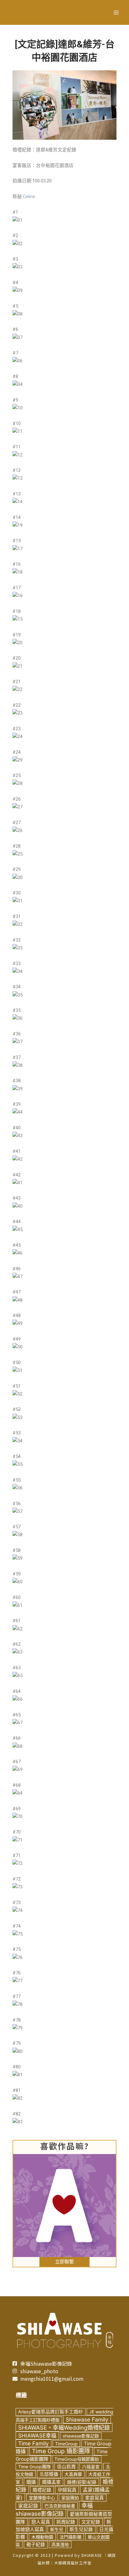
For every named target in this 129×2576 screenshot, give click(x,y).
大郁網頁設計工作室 (73, 2563)
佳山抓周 (66, 2467)
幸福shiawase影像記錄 (54, 2509)
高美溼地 (60, 2544)
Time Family (34, 2443)
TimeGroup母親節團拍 (77, 2459)
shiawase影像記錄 (81, 2436)
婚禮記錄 (42, 2490)
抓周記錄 (66, 2522)
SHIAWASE (92, 2555)
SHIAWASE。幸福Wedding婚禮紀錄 (64, 2427)
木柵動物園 (42, 2537)
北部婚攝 (49, 2474)
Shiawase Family (87, 2419)
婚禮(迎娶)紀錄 (82, 2482)
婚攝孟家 (51, 2482)
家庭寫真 (95, 2498)
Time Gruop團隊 (34, 2467)
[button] (64, 2262)
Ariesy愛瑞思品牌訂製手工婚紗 (51, 2412)
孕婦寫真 (67, 2490)
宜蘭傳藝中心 (42, 2498)
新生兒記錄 (81, 2530)
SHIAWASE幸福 (37, 2436)
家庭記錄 (28, 2506)
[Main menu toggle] (116, 13)
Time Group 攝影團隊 (61, 2451)
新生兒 (57, 2529)
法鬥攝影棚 (70, 2537)
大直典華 (73, 2474)
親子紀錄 (36, 2545)
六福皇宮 (91, 2467)
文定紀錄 (91, 2522)
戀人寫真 (41, 2522)
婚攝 (31, 2482)
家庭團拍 (70, 2498)
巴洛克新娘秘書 (60, 2506)
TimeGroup (66, 2444)
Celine (29, 197)
